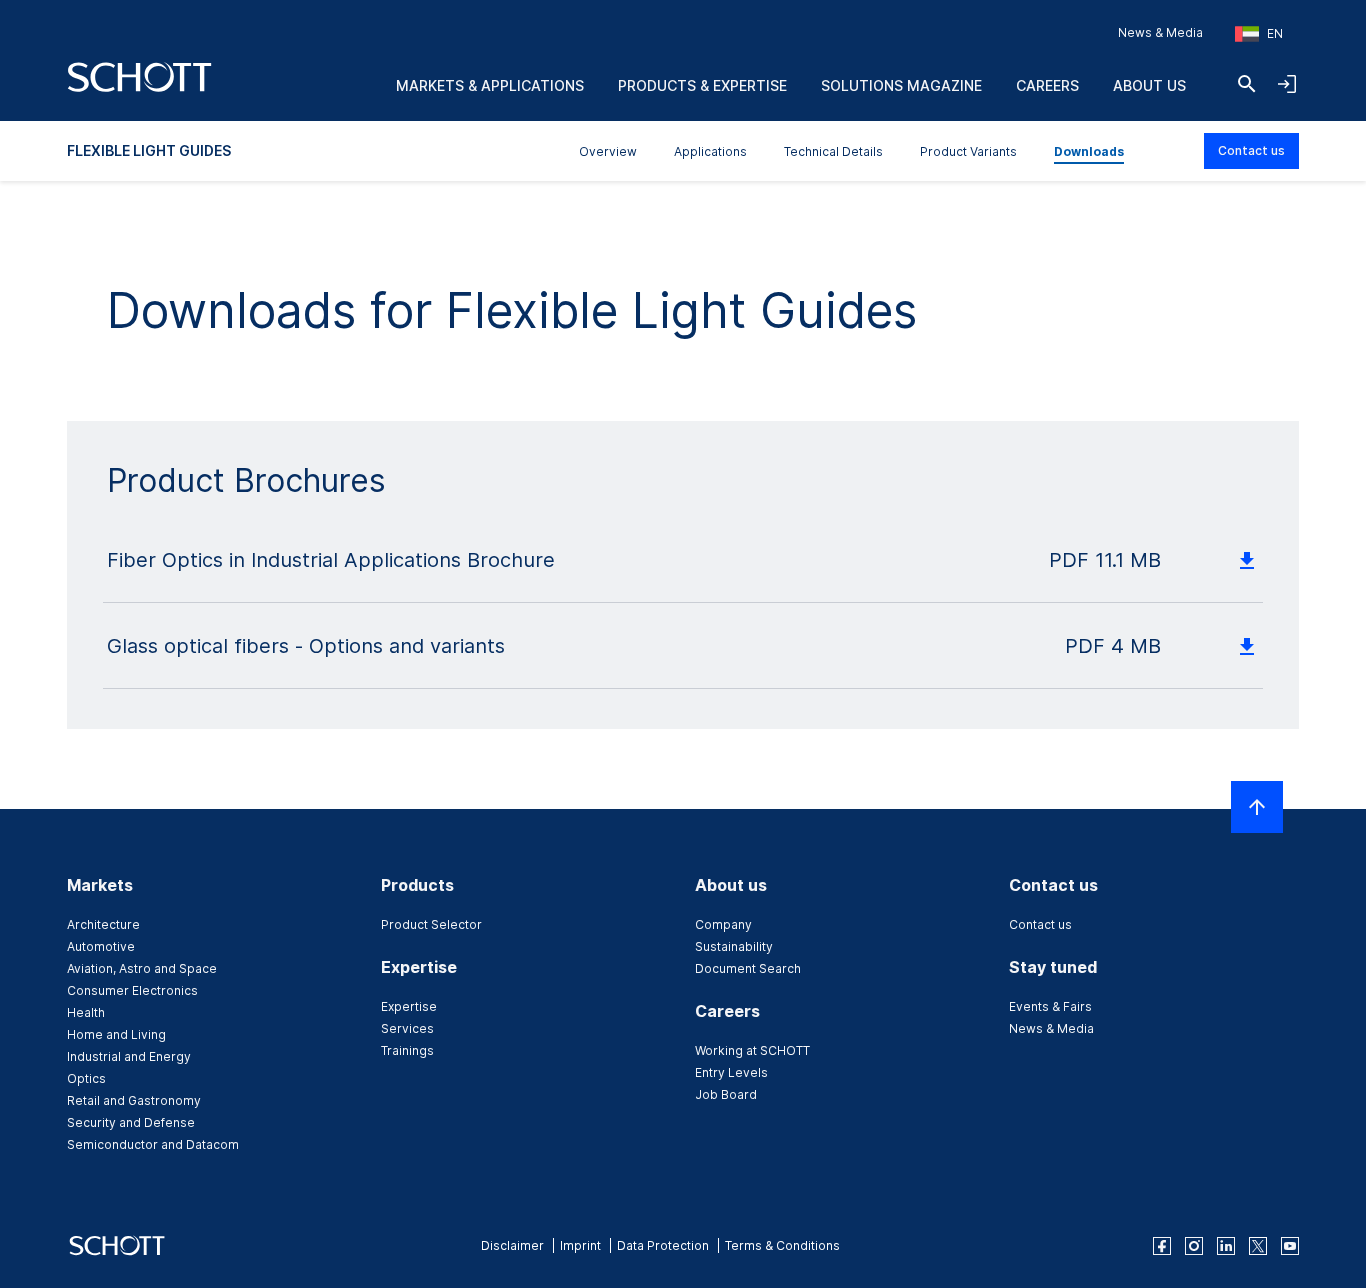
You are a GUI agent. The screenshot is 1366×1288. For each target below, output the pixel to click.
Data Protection (663, 1245)
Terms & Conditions (782, 1245)
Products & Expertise (702, 85)
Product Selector (431, 924)
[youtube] (1290, 1246)
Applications (710, 151)
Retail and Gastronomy (134, 1100)
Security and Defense (131, 1122)
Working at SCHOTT (752, 1050)
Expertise (409, 1006)
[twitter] (1258, 1246)
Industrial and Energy (129, 1056)
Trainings (407, 1050)
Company (723, 924)
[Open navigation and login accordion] (1287, 84)
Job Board (726, 1094)
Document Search (748, 968)
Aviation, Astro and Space (142, 968)
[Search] (1247, 84)
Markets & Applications (490, 85)
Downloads (1089, 151)
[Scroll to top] (1257, 807)
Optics (86, 1078)
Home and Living (116, 1034)
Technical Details (833, 151)
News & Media (1160, 32)
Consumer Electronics (132, 990)
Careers (1047, 85)
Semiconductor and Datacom (153, 1144)
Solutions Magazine (901, 85)
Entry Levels (731, 1072)
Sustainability (734, 946)
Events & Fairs (1050, 1006)
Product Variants (968, 151)
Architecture (103, 924)
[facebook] (1162, 1246)
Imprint (580, 1245)
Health (86, 1012)
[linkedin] (1226, 1246)
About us (1149, 85)
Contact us (1251, 150)
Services (407, 1028)
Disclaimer (512, 1245)
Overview (608, 151)
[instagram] (1194, 1246)
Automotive (101, 946)
